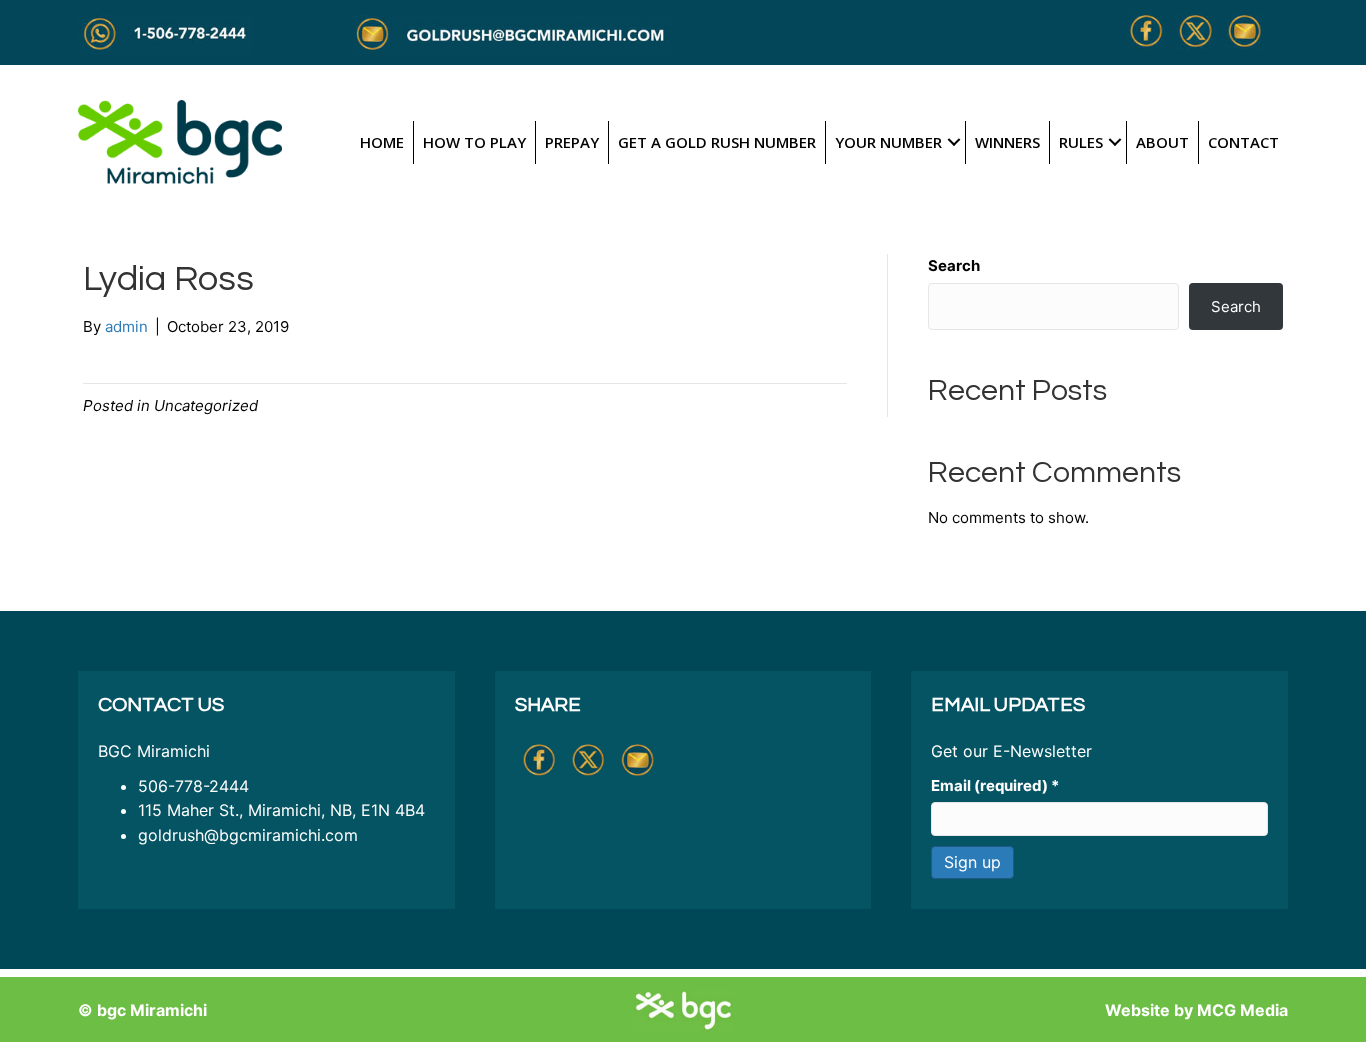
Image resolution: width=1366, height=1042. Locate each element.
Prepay (572, 142)
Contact (1243, 142)
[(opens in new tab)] (180, 140)
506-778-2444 (193, 786)
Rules (1081, 142)
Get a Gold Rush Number (717, 142)
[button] (953, 142)
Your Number (888, 142)
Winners (1007, 142)
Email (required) (995, 785)
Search (954, 265)
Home (382, 142)
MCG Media (1242, 1010)
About (1162, 142)
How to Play (474, 142)
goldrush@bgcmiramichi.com (248, 835)
